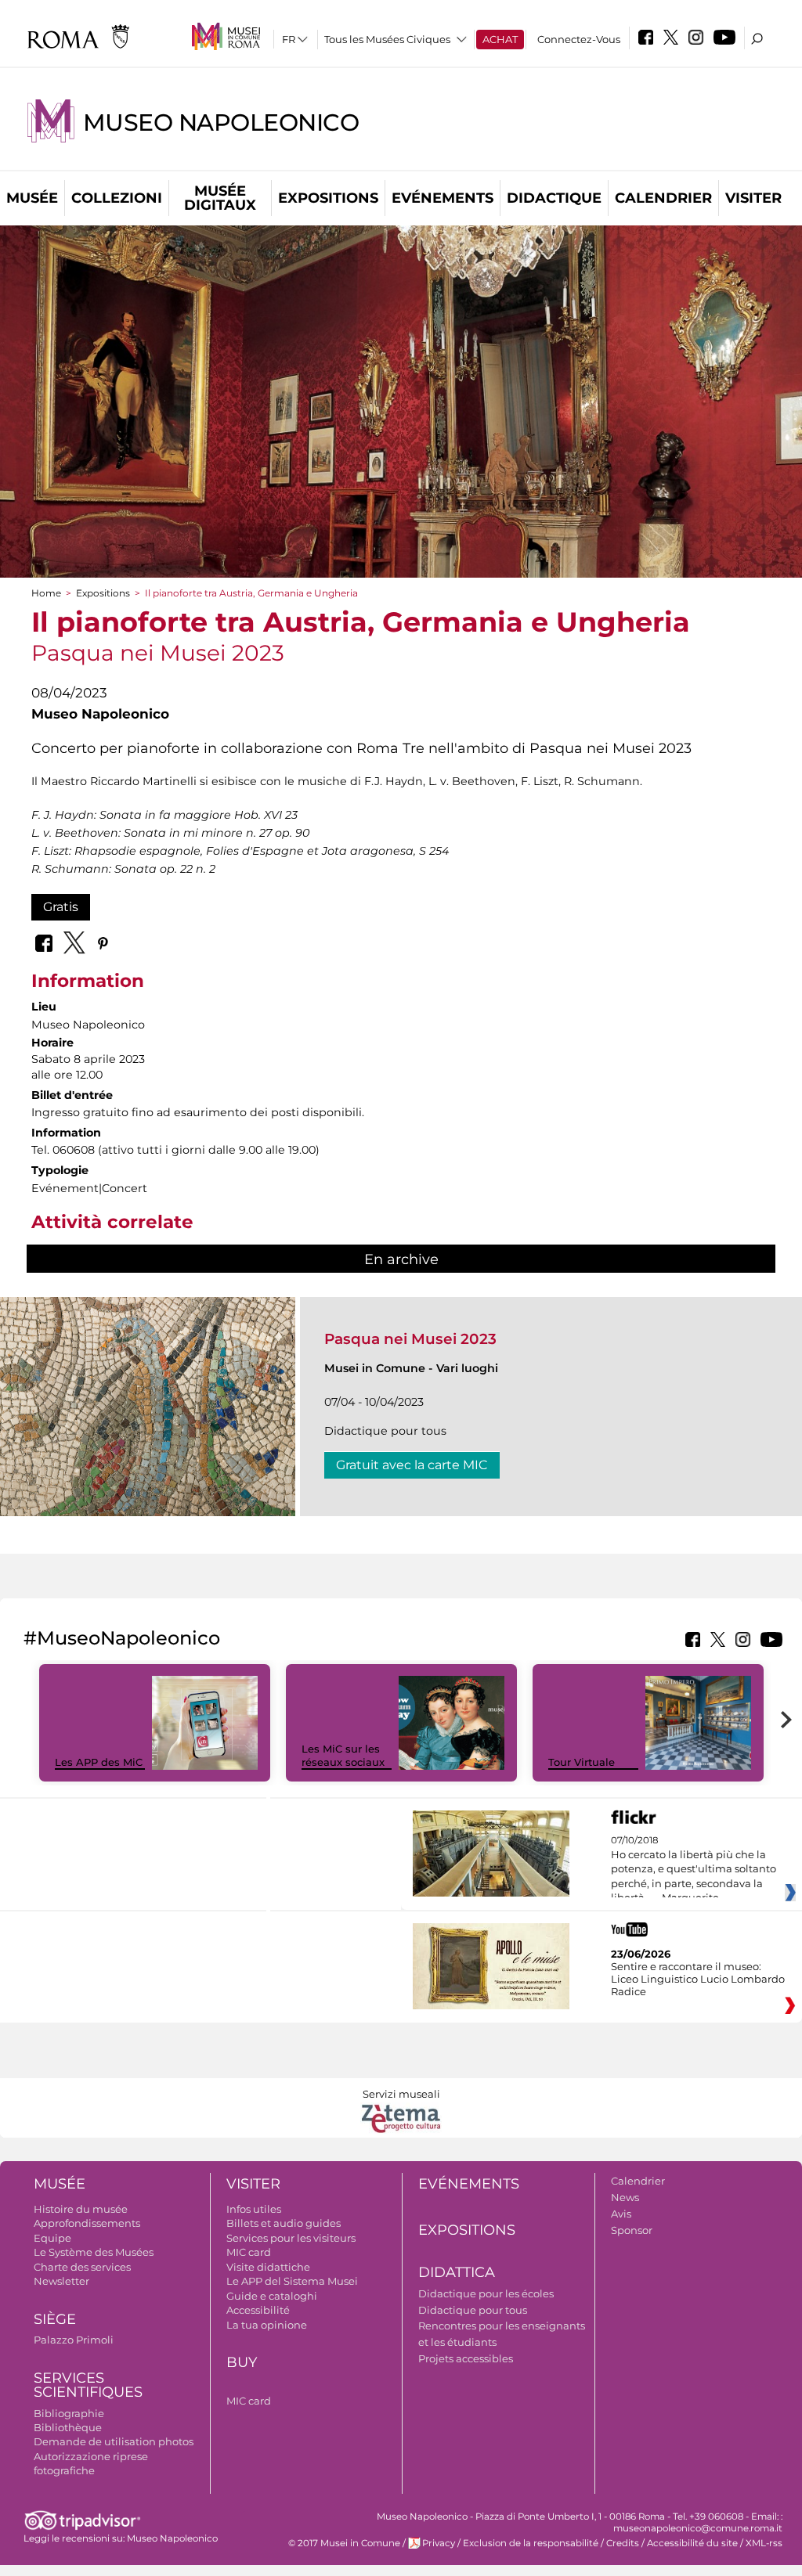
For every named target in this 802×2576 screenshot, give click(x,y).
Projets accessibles (466, 2358)
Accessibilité (258, 2310)
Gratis (61, 907)
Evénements (443, 198)
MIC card (249, 2252)
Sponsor (632, 2230)
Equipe (52, 2238)
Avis (621, 2214)
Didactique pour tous (473, 2310)
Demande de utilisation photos (114, 2441)
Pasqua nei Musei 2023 (410, 1339)
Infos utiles (254, 2209)
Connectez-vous (579, 39)
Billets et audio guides (284, 2223)
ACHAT (500, 39)
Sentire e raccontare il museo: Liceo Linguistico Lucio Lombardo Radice (698, 1979)
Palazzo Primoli (74, 2340)
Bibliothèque (68, 2427)
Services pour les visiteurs (291, 2238)
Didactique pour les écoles (486, 2293)
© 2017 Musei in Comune (344, 2543)
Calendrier (663, 198)
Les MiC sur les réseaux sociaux (343, 1755)
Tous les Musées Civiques (387, 39)
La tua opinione (267, 2325)
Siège (55, 2319)
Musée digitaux (220, 198)
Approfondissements (87, 2223)
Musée (32, 198)
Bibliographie (69, 2413)
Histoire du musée (81, 2209)
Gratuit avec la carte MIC (412, 1465)
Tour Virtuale (582, 1762)
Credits (623, 2543)
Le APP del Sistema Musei (292, 2281)
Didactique (554, 198)
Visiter (753, 198)
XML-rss (764, 2543)
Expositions (328, 198)
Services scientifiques (88, 2385)
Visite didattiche (268, 2267)
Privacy (439, 2543)
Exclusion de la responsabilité (531, 2543)
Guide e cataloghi (272, 2296)
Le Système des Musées (94, 2252)
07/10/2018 (694, 1869)
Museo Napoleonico (221, 122)
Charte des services (82, 2267)
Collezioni (117, 198)
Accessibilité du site (692, 2543)
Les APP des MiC (99, 1762)
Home (46, 593)
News (625, 2197)
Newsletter (61, 2281)
